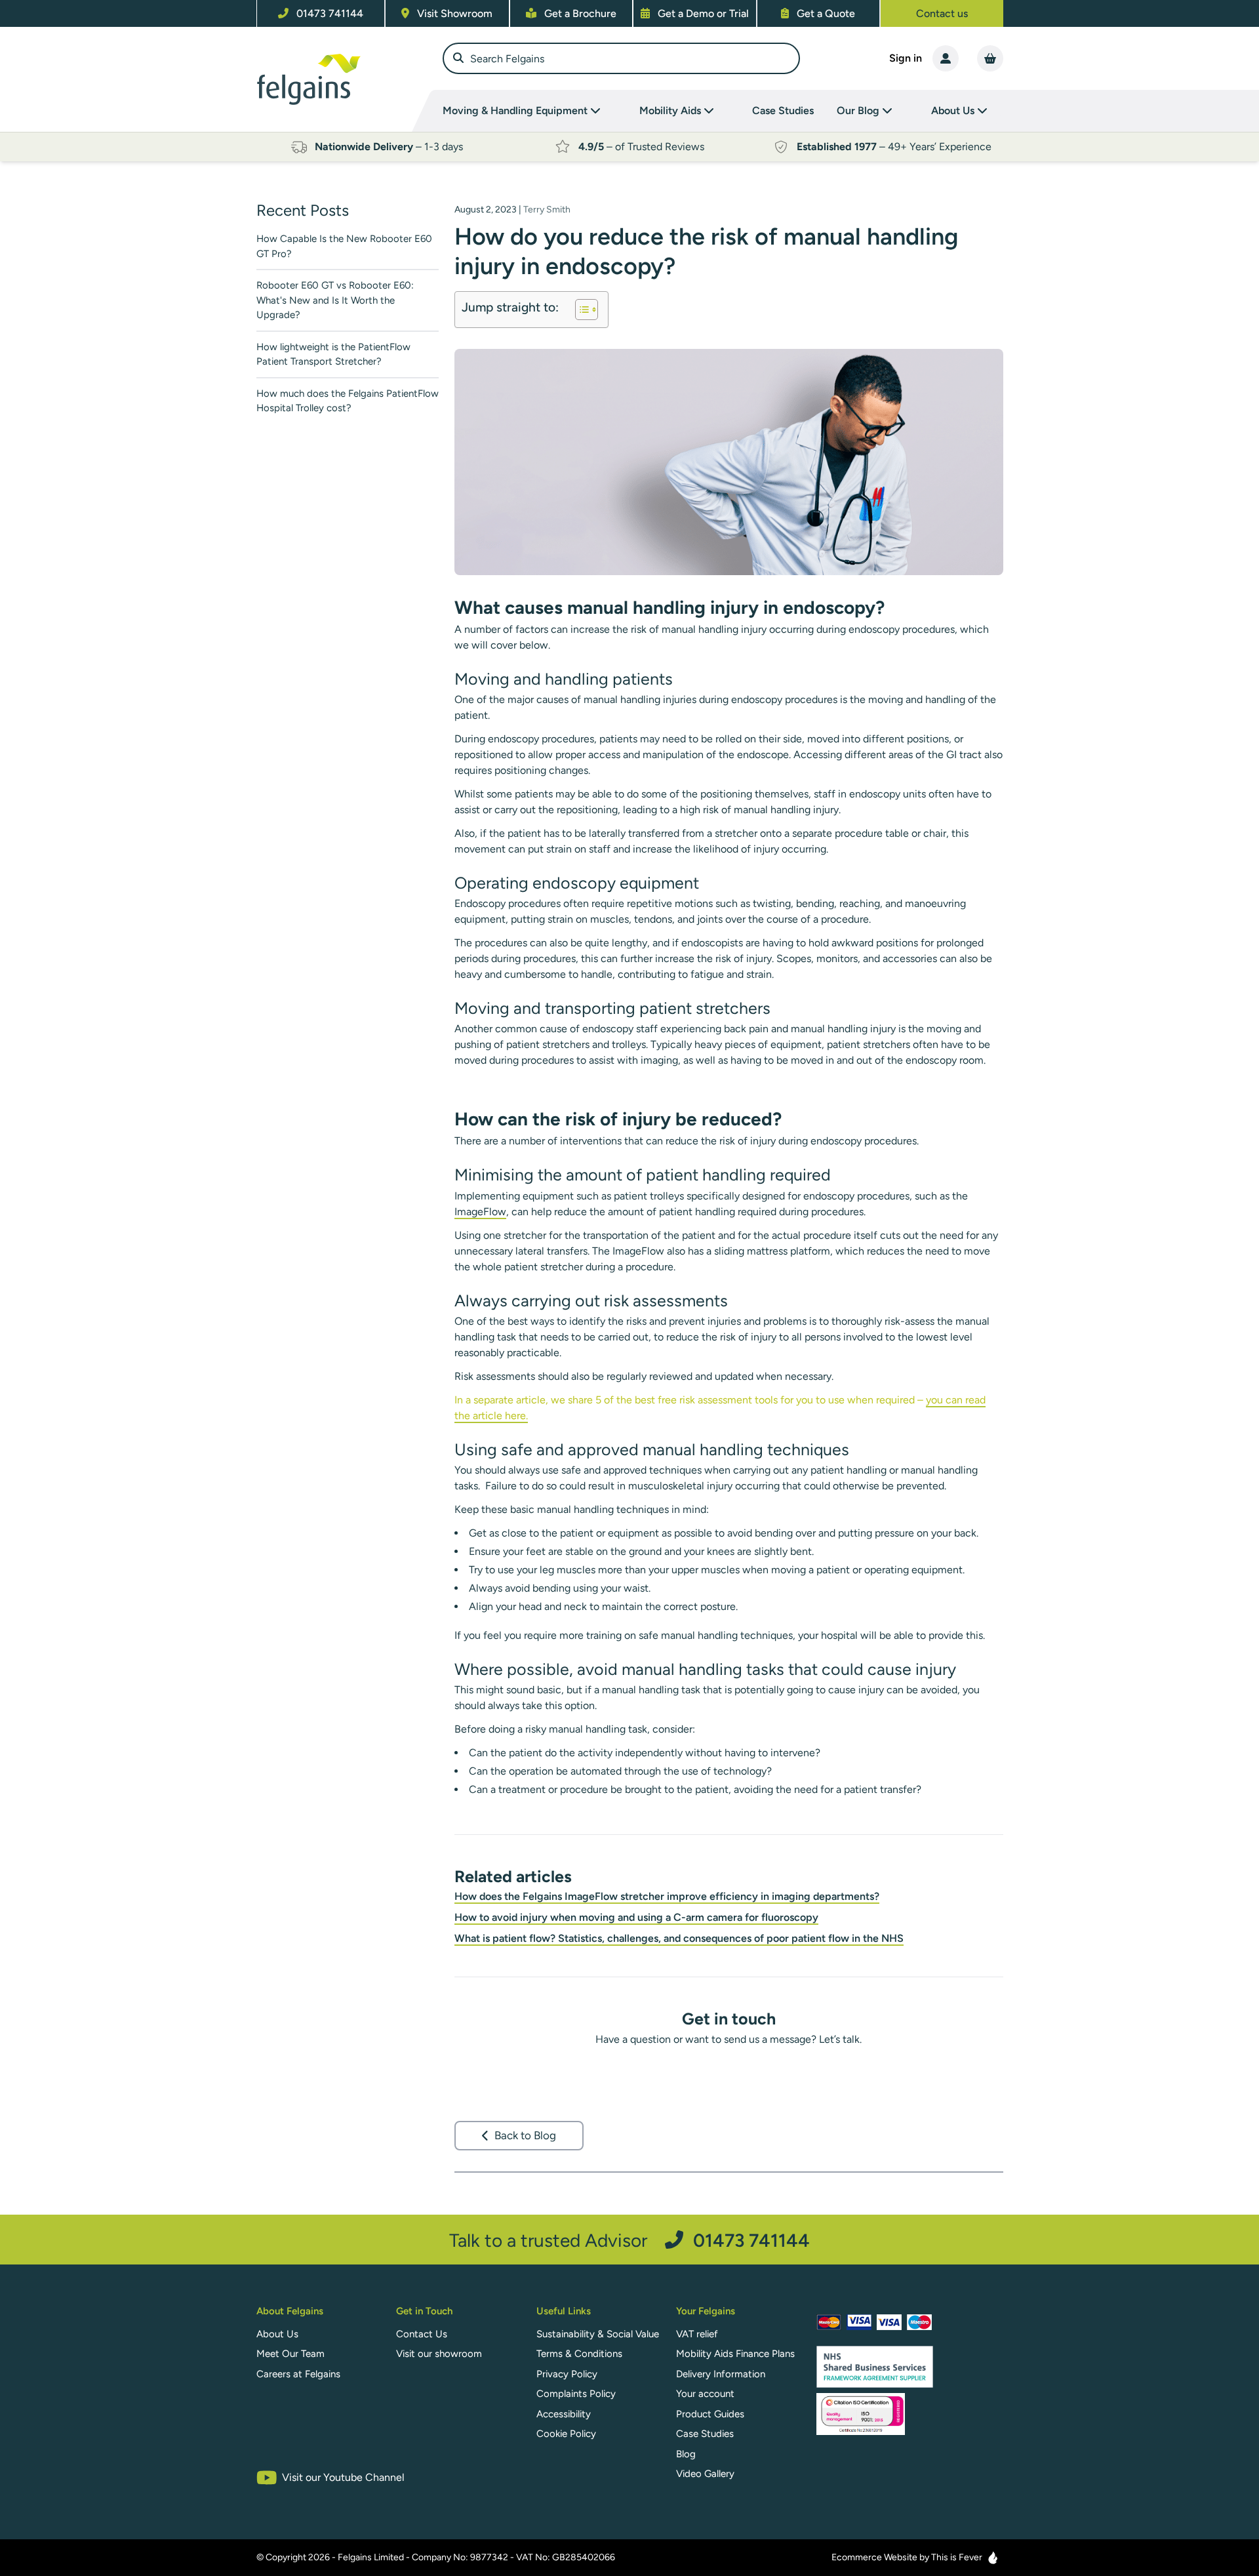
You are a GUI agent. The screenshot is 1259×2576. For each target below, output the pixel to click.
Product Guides (710, 2414)
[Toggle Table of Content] (580, 310)
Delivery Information (721, 2374)
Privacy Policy (567, 2374)
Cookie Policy (566, 2434)
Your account (705, 2394)
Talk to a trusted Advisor (629, 2240)
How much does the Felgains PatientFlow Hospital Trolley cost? (348, 401)
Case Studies (783, 111)
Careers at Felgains (298, 2374)
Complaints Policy (576, 2394)
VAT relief (697, 2334)
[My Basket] (990, 58)
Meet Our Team (290, 2354)
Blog (686, 2454)
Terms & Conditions (579, 2354)
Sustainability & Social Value (598, 2334)
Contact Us (422, 2334)
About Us (277, 2334)
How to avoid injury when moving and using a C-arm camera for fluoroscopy (636, 1917)
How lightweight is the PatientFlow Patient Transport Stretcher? (333, 354)
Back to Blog (525, 2135)
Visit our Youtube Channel (343, 2477)
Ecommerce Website (874, 2557)
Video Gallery (705, 2474)
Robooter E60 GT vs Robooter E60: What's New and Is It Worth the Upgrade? (335, 300)
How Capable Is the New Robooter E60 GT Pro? (344, 246)
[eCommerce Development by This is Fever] (993, 2558)
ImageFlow (480, 1212)
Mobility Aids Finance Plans (735, 2354)
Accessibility (564, 2414)
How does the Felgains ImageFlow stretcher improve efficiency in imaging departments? (667, 1896)
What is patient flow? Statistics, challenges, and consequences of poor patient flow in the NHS (679, 1938)
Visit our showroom (439, 2354)
